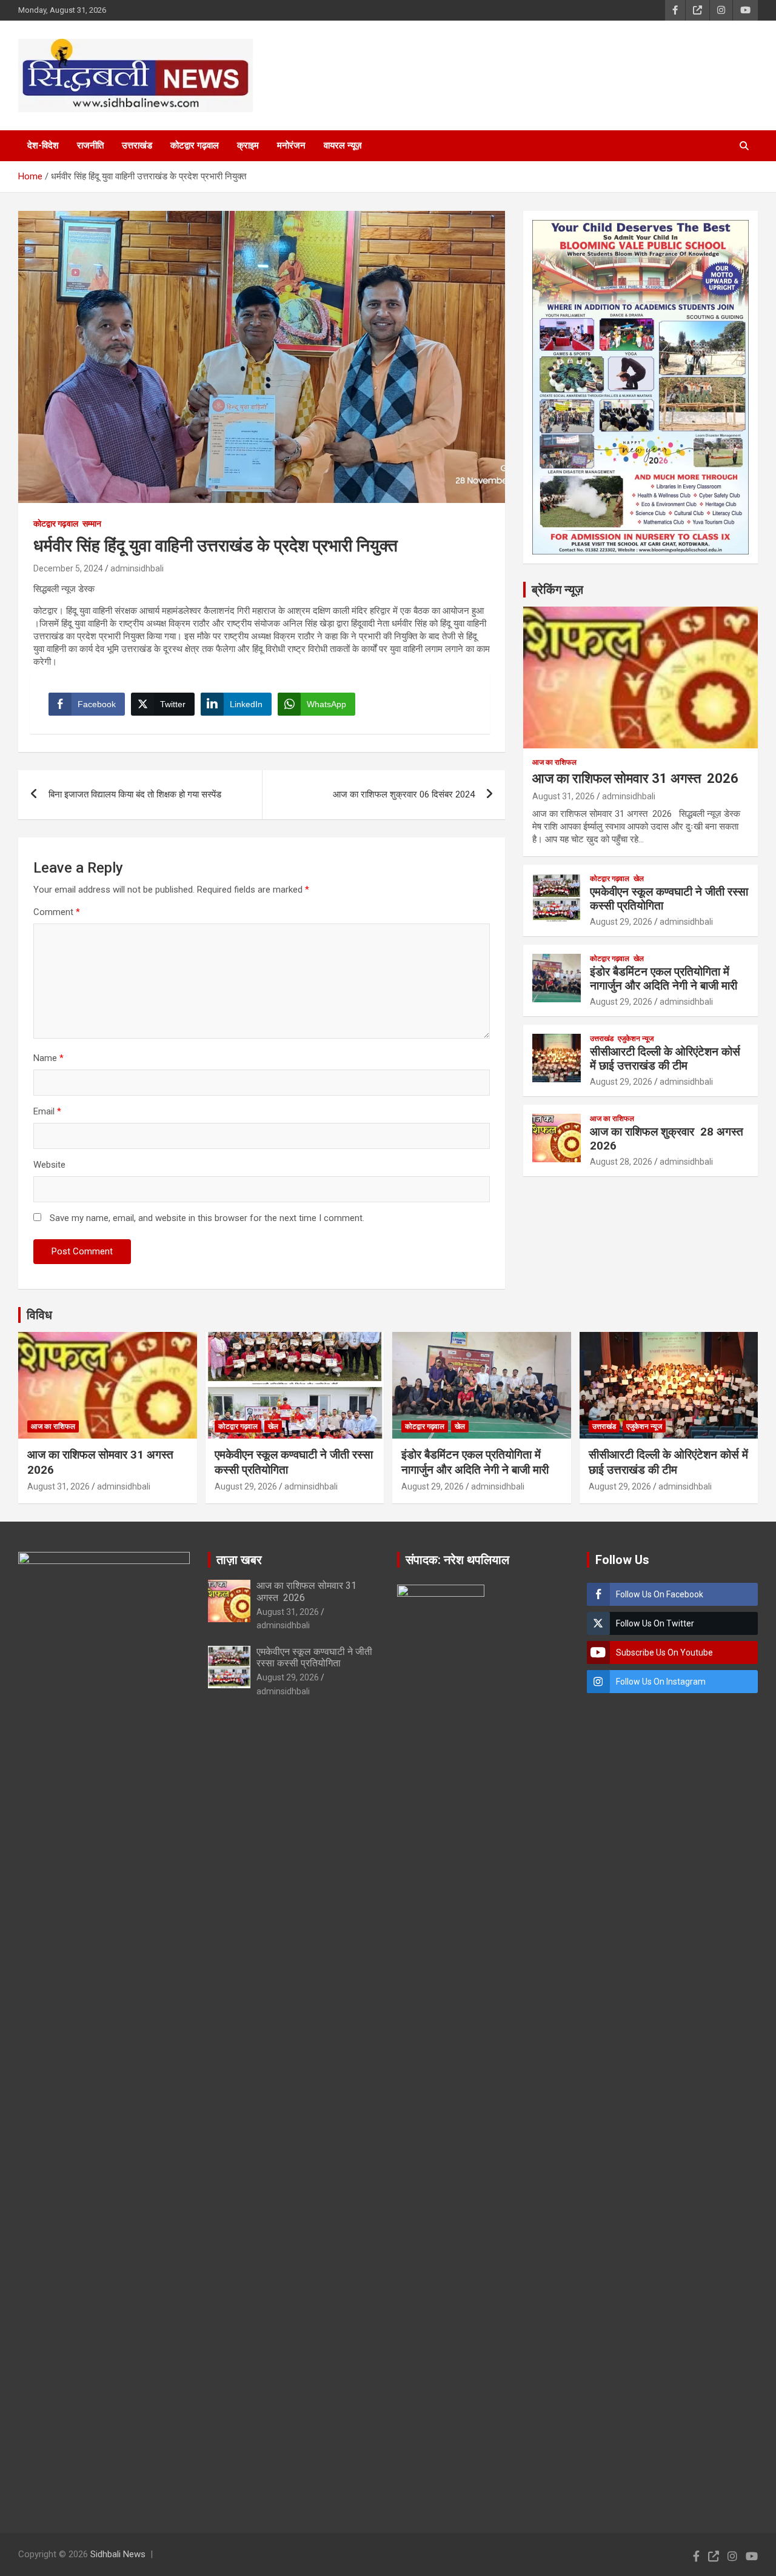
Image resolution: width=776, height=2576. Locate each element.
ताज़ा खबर (239, 1560)
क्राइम (248, 145)
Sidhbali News (118, 2554)
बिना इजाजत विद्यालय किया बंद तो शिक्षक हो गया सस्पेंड (135, 794)
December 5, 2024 (68, 568)
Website (49, 1165)
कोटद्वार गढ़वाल (195, 145)
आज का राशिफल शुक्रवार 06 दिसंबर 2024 (404, 794)
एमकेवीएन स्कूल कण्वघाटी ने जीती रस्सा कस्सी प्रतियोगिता (669, 899)
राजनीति (90, 145)
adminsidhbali (137, 568)
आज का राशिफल (554, 762)
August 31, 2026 (564, 796)
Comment (57, 912)
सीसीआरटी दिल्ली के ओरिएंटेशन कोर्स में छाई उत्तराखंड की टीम (665, 1059)
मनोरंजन (291, 145)
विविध (39, 1315)
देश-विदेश (43, 145)
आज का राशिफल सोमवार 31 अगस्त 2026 (635, 778)
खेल (639, 879)
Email (47, 1111)
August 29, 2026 (621, 922)
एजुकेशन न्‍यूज (636, 1039)
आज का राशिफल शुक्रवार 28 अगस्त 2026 (668, 1139)
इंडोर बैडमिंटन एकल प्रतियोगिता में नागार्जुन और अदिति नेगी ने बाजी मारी (664, 979)
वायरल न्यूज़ (343, 145)
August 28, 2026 (621, 1162)
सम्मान (92, 524)
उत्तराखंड (137, 145)
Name (48, 1058)
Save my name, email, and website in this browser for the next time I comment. (207, 1218)
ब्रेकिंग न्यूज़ (557, 590)
